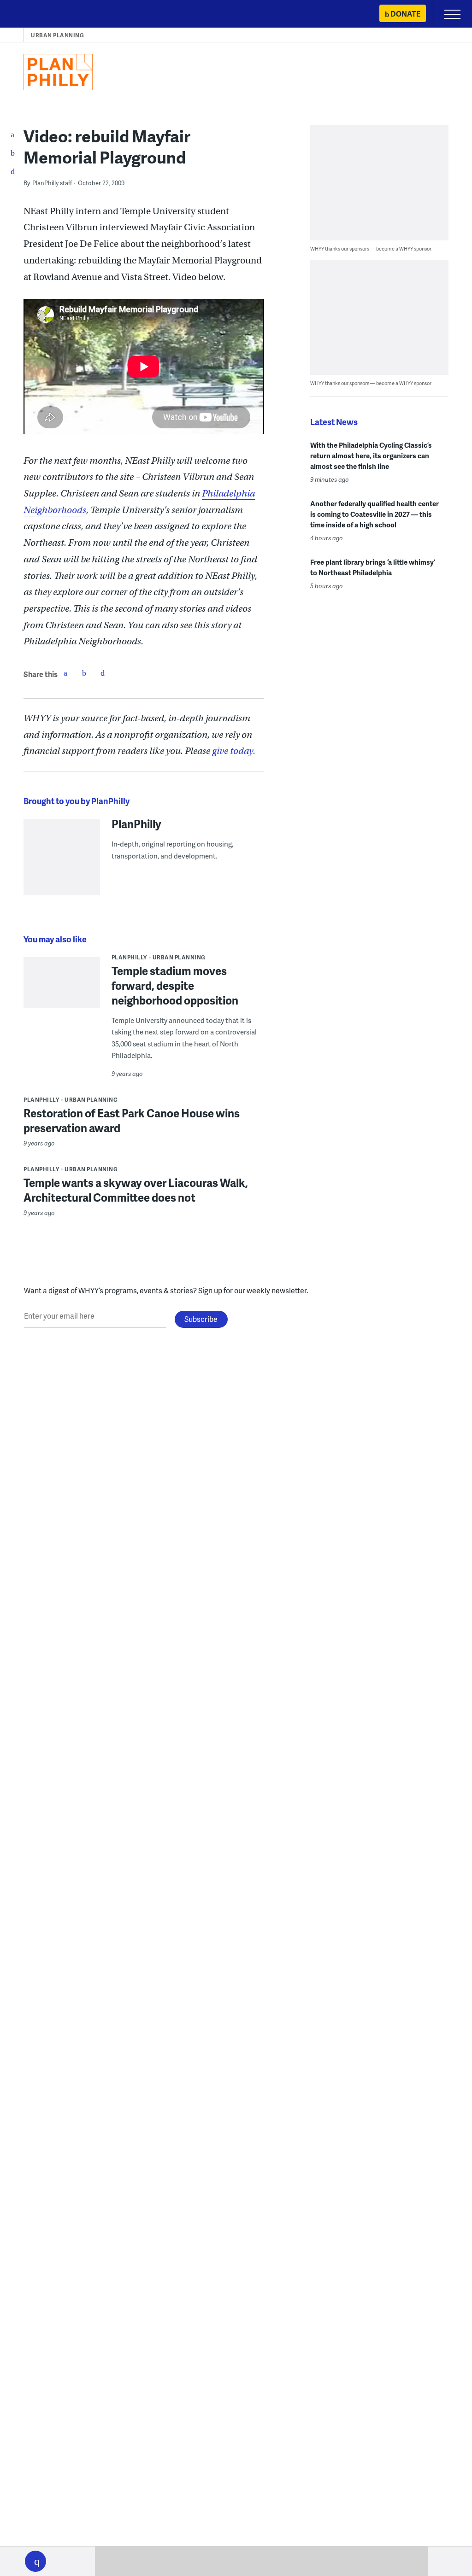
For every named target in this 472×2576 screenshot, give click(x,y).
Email (102, 673)
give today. (234, 751)
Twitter (84, 673)
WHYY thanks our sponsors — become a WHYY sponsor (371, 248)
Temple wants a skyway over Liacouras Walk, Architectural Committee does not (136, 1190)
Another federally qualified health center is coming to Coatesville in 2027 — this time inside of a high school (375, 514)
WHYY (35, 15)
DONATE (405, 14)
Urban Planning (57, 35)
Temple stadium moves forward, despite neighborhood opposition (175, 985)
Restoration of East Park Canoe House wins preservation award (132, 1120)
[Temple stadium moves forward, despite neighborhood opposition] (62, 1007)
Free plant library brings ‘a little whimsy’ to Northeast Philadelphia (373, 567)
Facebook (65, 673)
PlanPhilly (136, 824)
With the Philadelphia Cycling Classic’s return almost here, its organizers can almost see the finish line (371, 456)
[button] (35, 2561)
